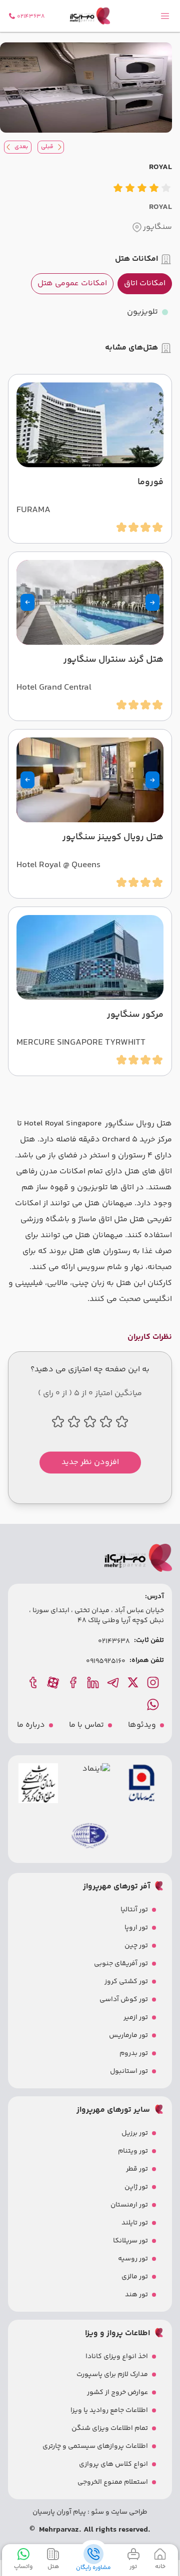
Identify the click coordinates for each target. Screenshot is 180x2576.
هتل (53, 2567)
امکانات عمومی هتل (72, 283)
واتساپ (23, 2567)
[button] (152, 602)
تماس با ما (86, 1725)
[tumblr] (34, 1682)
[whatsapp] (154, 1704)
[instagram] (154, 1682)
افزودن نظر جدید (90, 1462)
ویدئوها (142, 1725)
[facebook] (74, 1682)
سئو (97, 2512)
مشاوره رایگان (93, 2568)
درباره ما (31, 1725)
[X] (134, 1682)
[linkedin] (94, 1682)
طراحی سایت (128, 2512)
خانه (160, 2567)
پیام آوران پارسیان (59, 2512)
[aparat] (54, 1682)
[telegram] (114, 1682)
